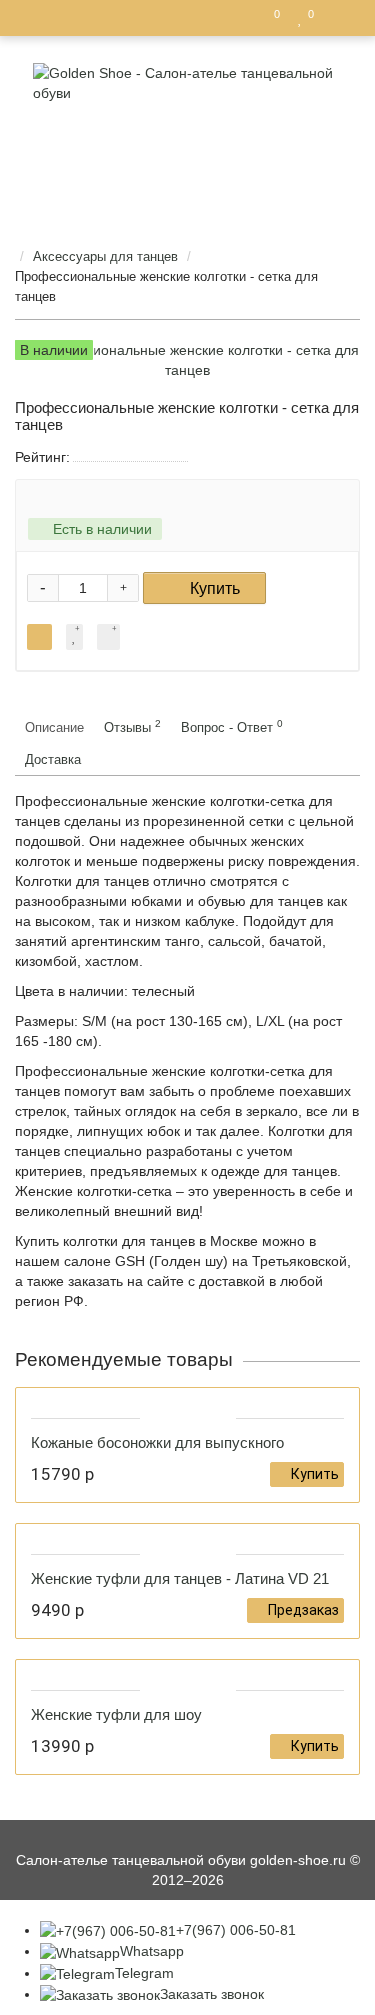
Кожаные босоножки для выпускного (157, 1442)
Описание (54, 727)
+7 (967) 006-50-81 (195, 197)
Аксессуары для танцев (105, 256)
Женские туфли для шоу (116, 1714)
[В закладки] (74, 637)
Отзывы (132, 726)
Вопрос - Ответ (232, 726)
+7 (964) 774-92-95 (195, 166)
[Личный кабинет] (339, 18)
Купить (215, 588)
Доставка (53, 759)
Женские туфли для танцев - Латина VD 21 (180, 1578)
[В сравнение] (108, 637)
